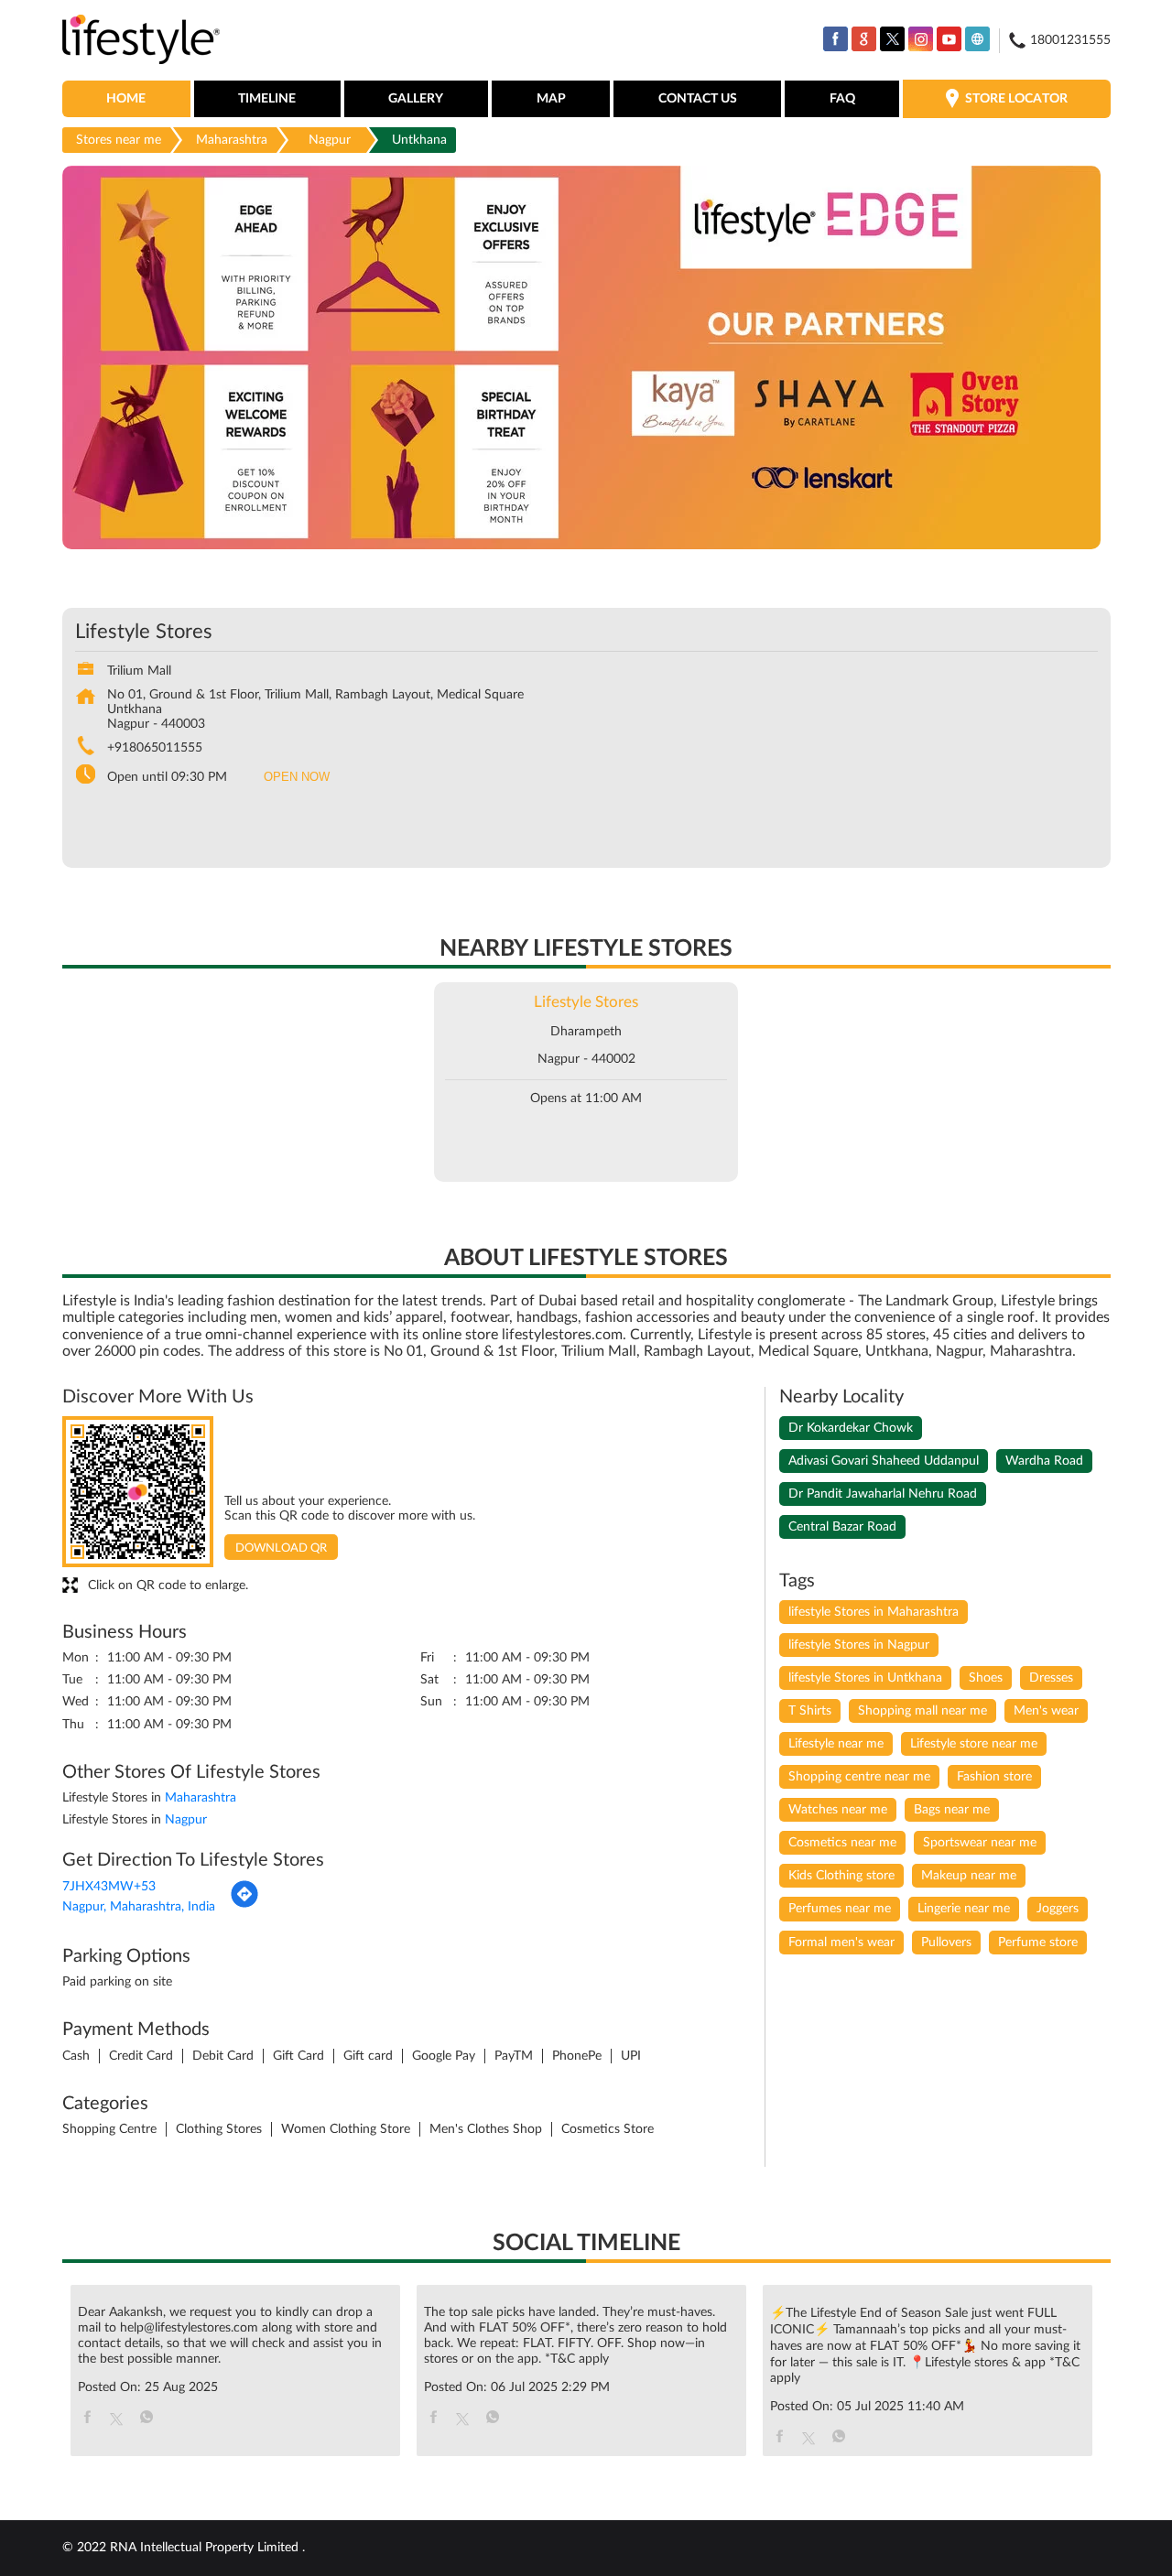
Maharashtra (232, 140)
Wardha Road (1044, 1461)
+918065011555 (155, 748)
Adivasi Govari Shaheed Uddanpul (884, 1461)
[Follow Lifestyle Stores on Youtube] (949, 39)
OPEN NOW (297, 777)
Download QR (281, 1548)
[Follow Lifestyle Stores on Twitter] (892, 39)
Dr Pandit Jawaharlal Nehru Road (883, 1494)
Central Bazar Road (842, 1527)
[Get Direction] (244, 1905)
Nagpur (330, 140)
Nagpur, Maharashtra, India (139, 1907)
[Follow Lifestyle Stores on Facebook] (836, 39)
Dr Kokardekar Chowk (851, 1428)
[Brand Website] (977, 39)
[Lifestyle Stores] (141, 41)
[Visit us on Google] (864, 39)
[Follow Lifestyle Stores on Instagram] (921, 39)
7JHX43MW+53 (109, 1887)
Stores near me (119, 140)
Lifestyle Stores (586, 1002)
